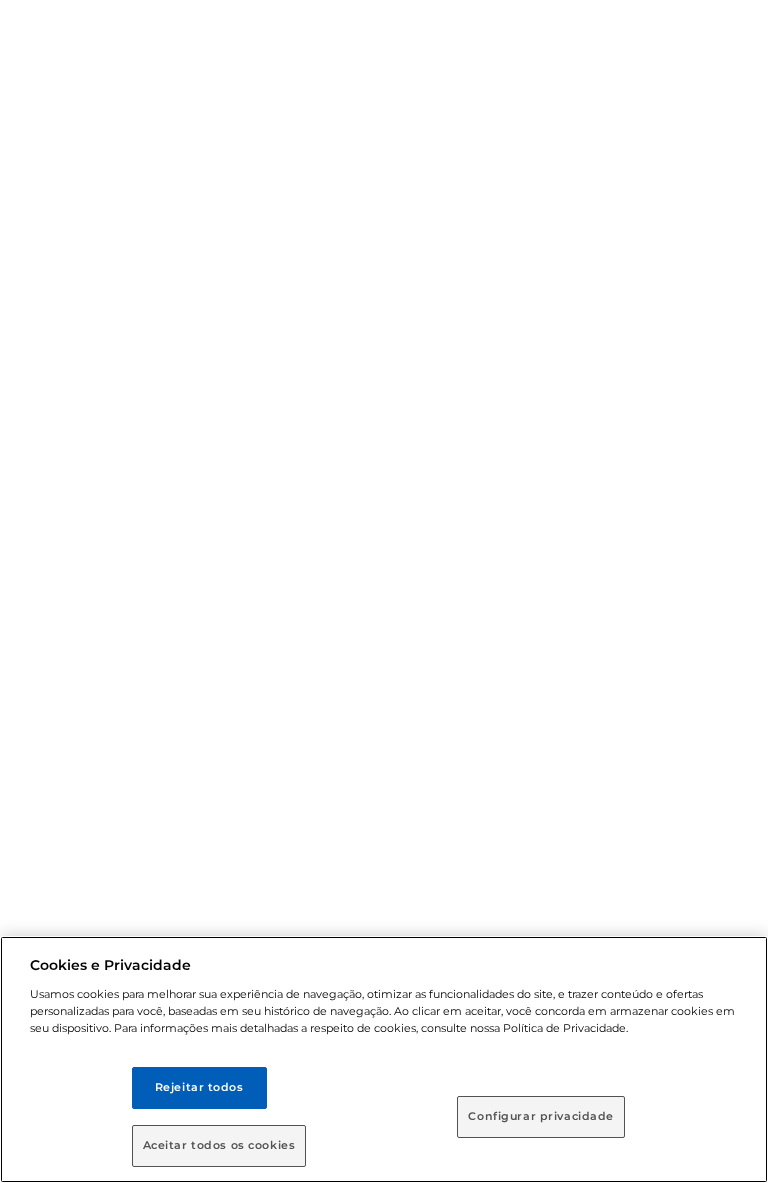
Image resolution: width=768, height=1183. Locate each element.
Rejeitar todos (199, 1087)
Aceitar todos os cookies (219, 1145)
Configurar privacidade (541, 1116)
